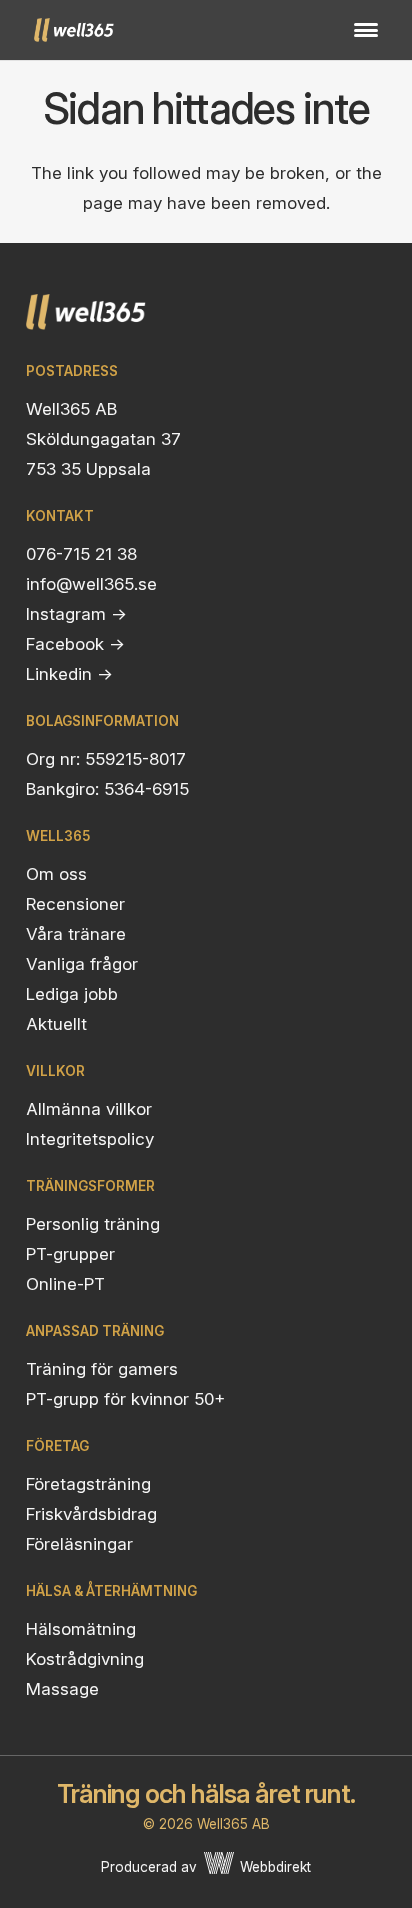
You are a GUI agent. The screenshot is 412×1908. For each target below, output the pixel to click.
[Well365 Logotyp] (74, 30)
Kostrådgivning (85, 1659)
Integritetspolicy (90, 1139)
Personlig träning (93, 1224)
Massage (62, 1689)
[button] (365, 30)
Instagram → (76, 614)
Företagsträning (88, 1484)
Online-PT (65, 1284)
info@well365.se (91, 584)
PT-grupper (70, 1254)
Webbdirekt (275, 1867)
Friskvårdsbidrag (91, 1514)
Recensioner (75, 904)
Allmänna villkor (89, 1109)
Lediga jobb (72, 994)
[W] (219, 1867)
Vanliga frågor (82, 964)
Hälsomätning (81, 1629)
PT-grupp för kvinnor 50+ (125, 1399)
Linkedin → (69, 674)
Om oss (56, 874)
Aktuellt (56, 1024)
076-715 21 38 (81, 554)
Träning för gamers (102, 1369)
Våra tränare (76, 934)
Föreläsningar (79, 1544)
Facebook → (75, 644)
